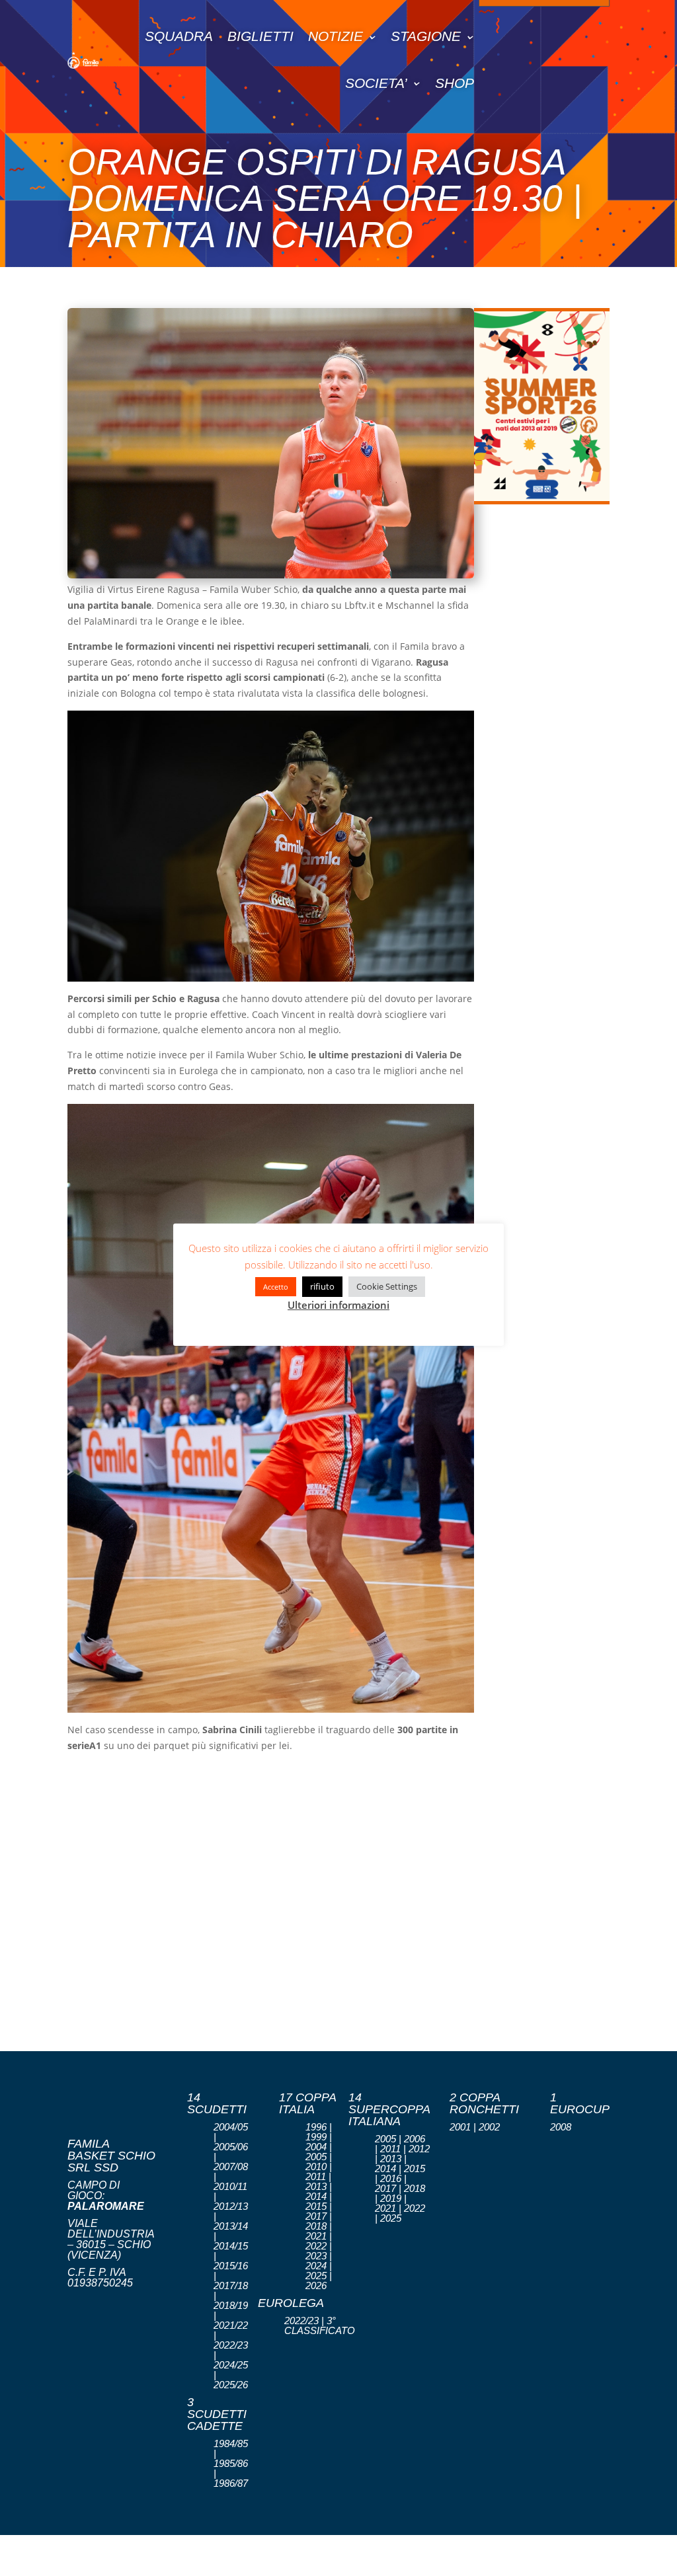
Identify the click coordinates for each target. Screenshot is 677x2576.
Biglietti (260, 36)
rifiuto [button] (322, 1286)
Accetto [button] (276, 1287)
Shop (455, 83)
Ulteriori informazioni (338, 1305)
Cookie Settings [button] (387, 1286)
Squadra (179, 36)
